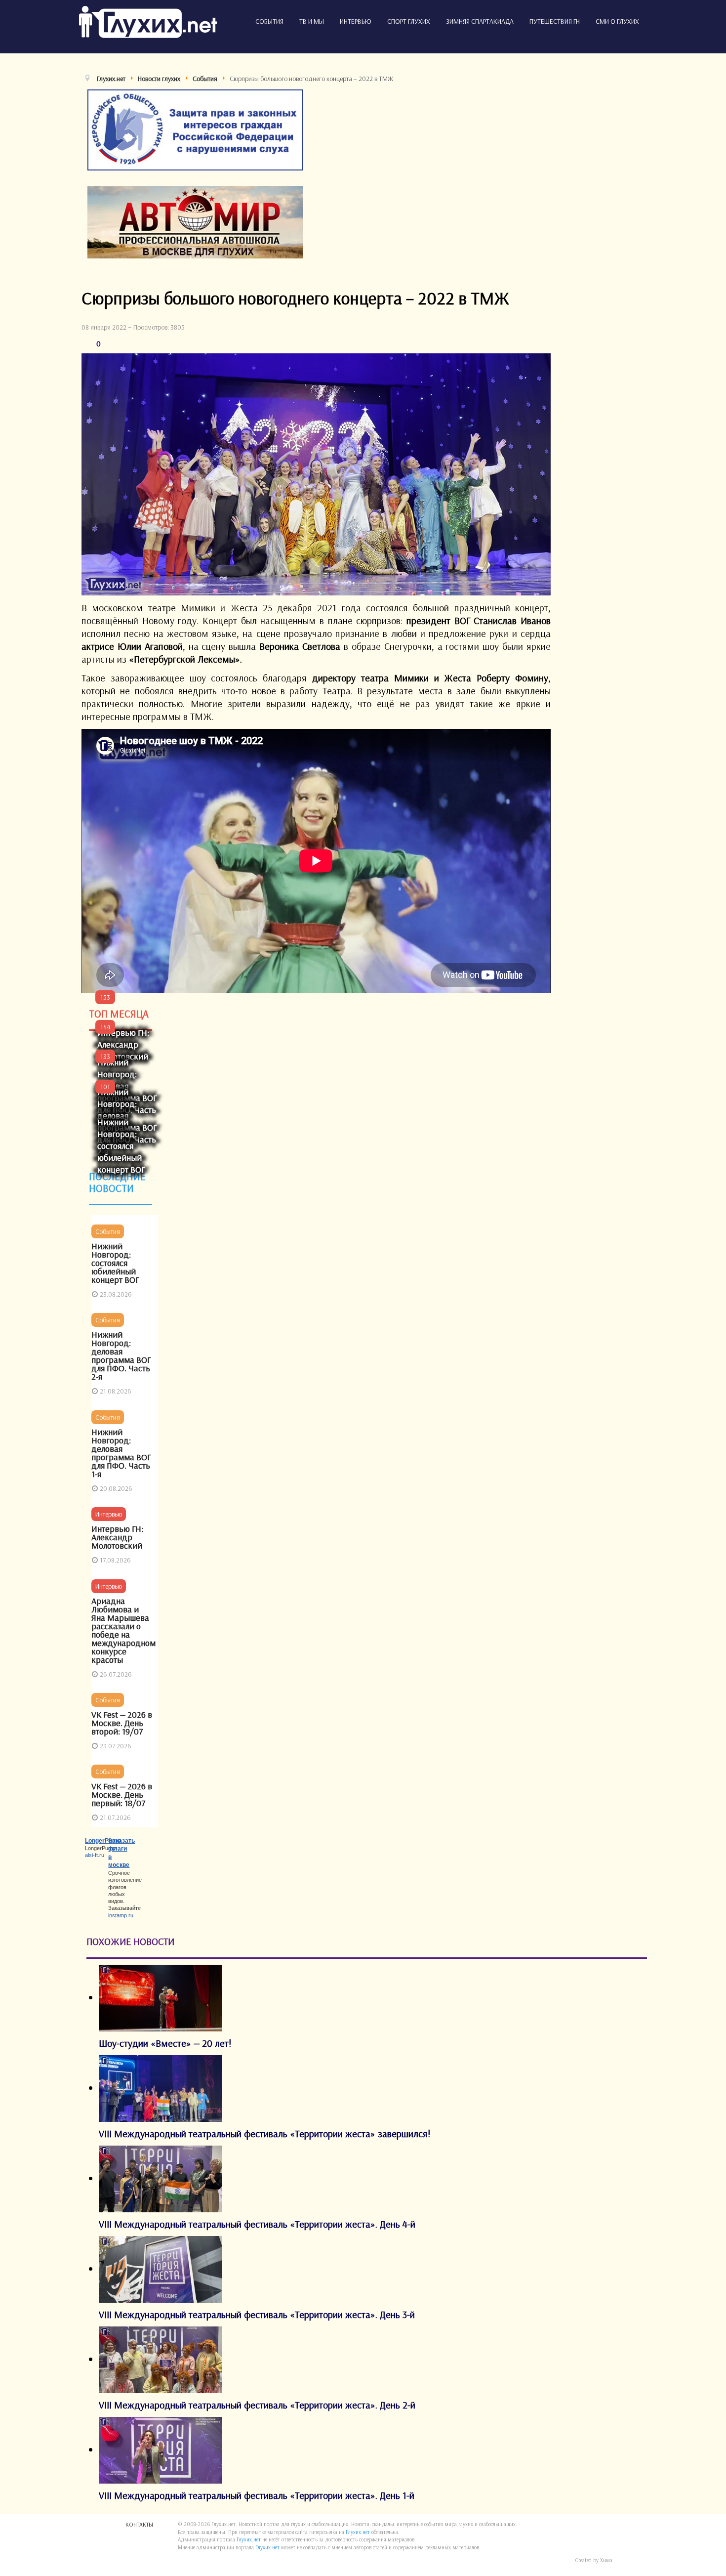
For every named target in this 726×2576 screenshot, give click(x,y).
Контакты (139, 2524)
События (269, 21)
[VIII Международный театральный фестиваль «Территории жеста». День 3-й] (161, 2268)
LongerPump (103, 1841)
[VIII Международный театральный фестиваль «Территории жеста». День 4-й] (161, 2178)
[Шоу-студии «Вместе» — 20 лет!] (161, 1997)
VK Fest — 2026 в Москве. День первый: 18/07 (122, 1795)
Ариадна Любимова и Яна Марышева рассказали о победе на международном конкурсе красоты (123, 1630)
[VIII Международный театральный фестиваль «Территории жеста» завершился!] (161, 2088)
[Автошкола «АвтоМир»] (195, 221)
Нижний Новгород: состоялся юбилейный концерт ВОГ (121, 1146)
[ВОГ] (195, 129)
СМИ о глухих (617, 21)
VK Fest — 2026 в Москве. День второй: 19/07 (122, 1723)
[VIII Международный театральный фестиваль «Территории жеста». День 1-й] (161, 2449)
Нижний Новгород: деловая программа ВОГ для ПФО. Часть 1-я (121, 1453)
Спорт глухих (409, 21)
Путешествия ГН (555, 21)
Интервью (356, 21)
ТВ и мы (312, 21)
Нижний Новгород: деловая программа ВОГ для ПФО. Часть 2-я (121, 1355)
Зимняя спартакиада (480, 21)
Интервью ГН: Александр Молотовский (123, 1044)
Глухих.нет (358, 2532)
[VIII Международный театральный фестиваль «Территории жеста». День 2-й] (161, 2359)
